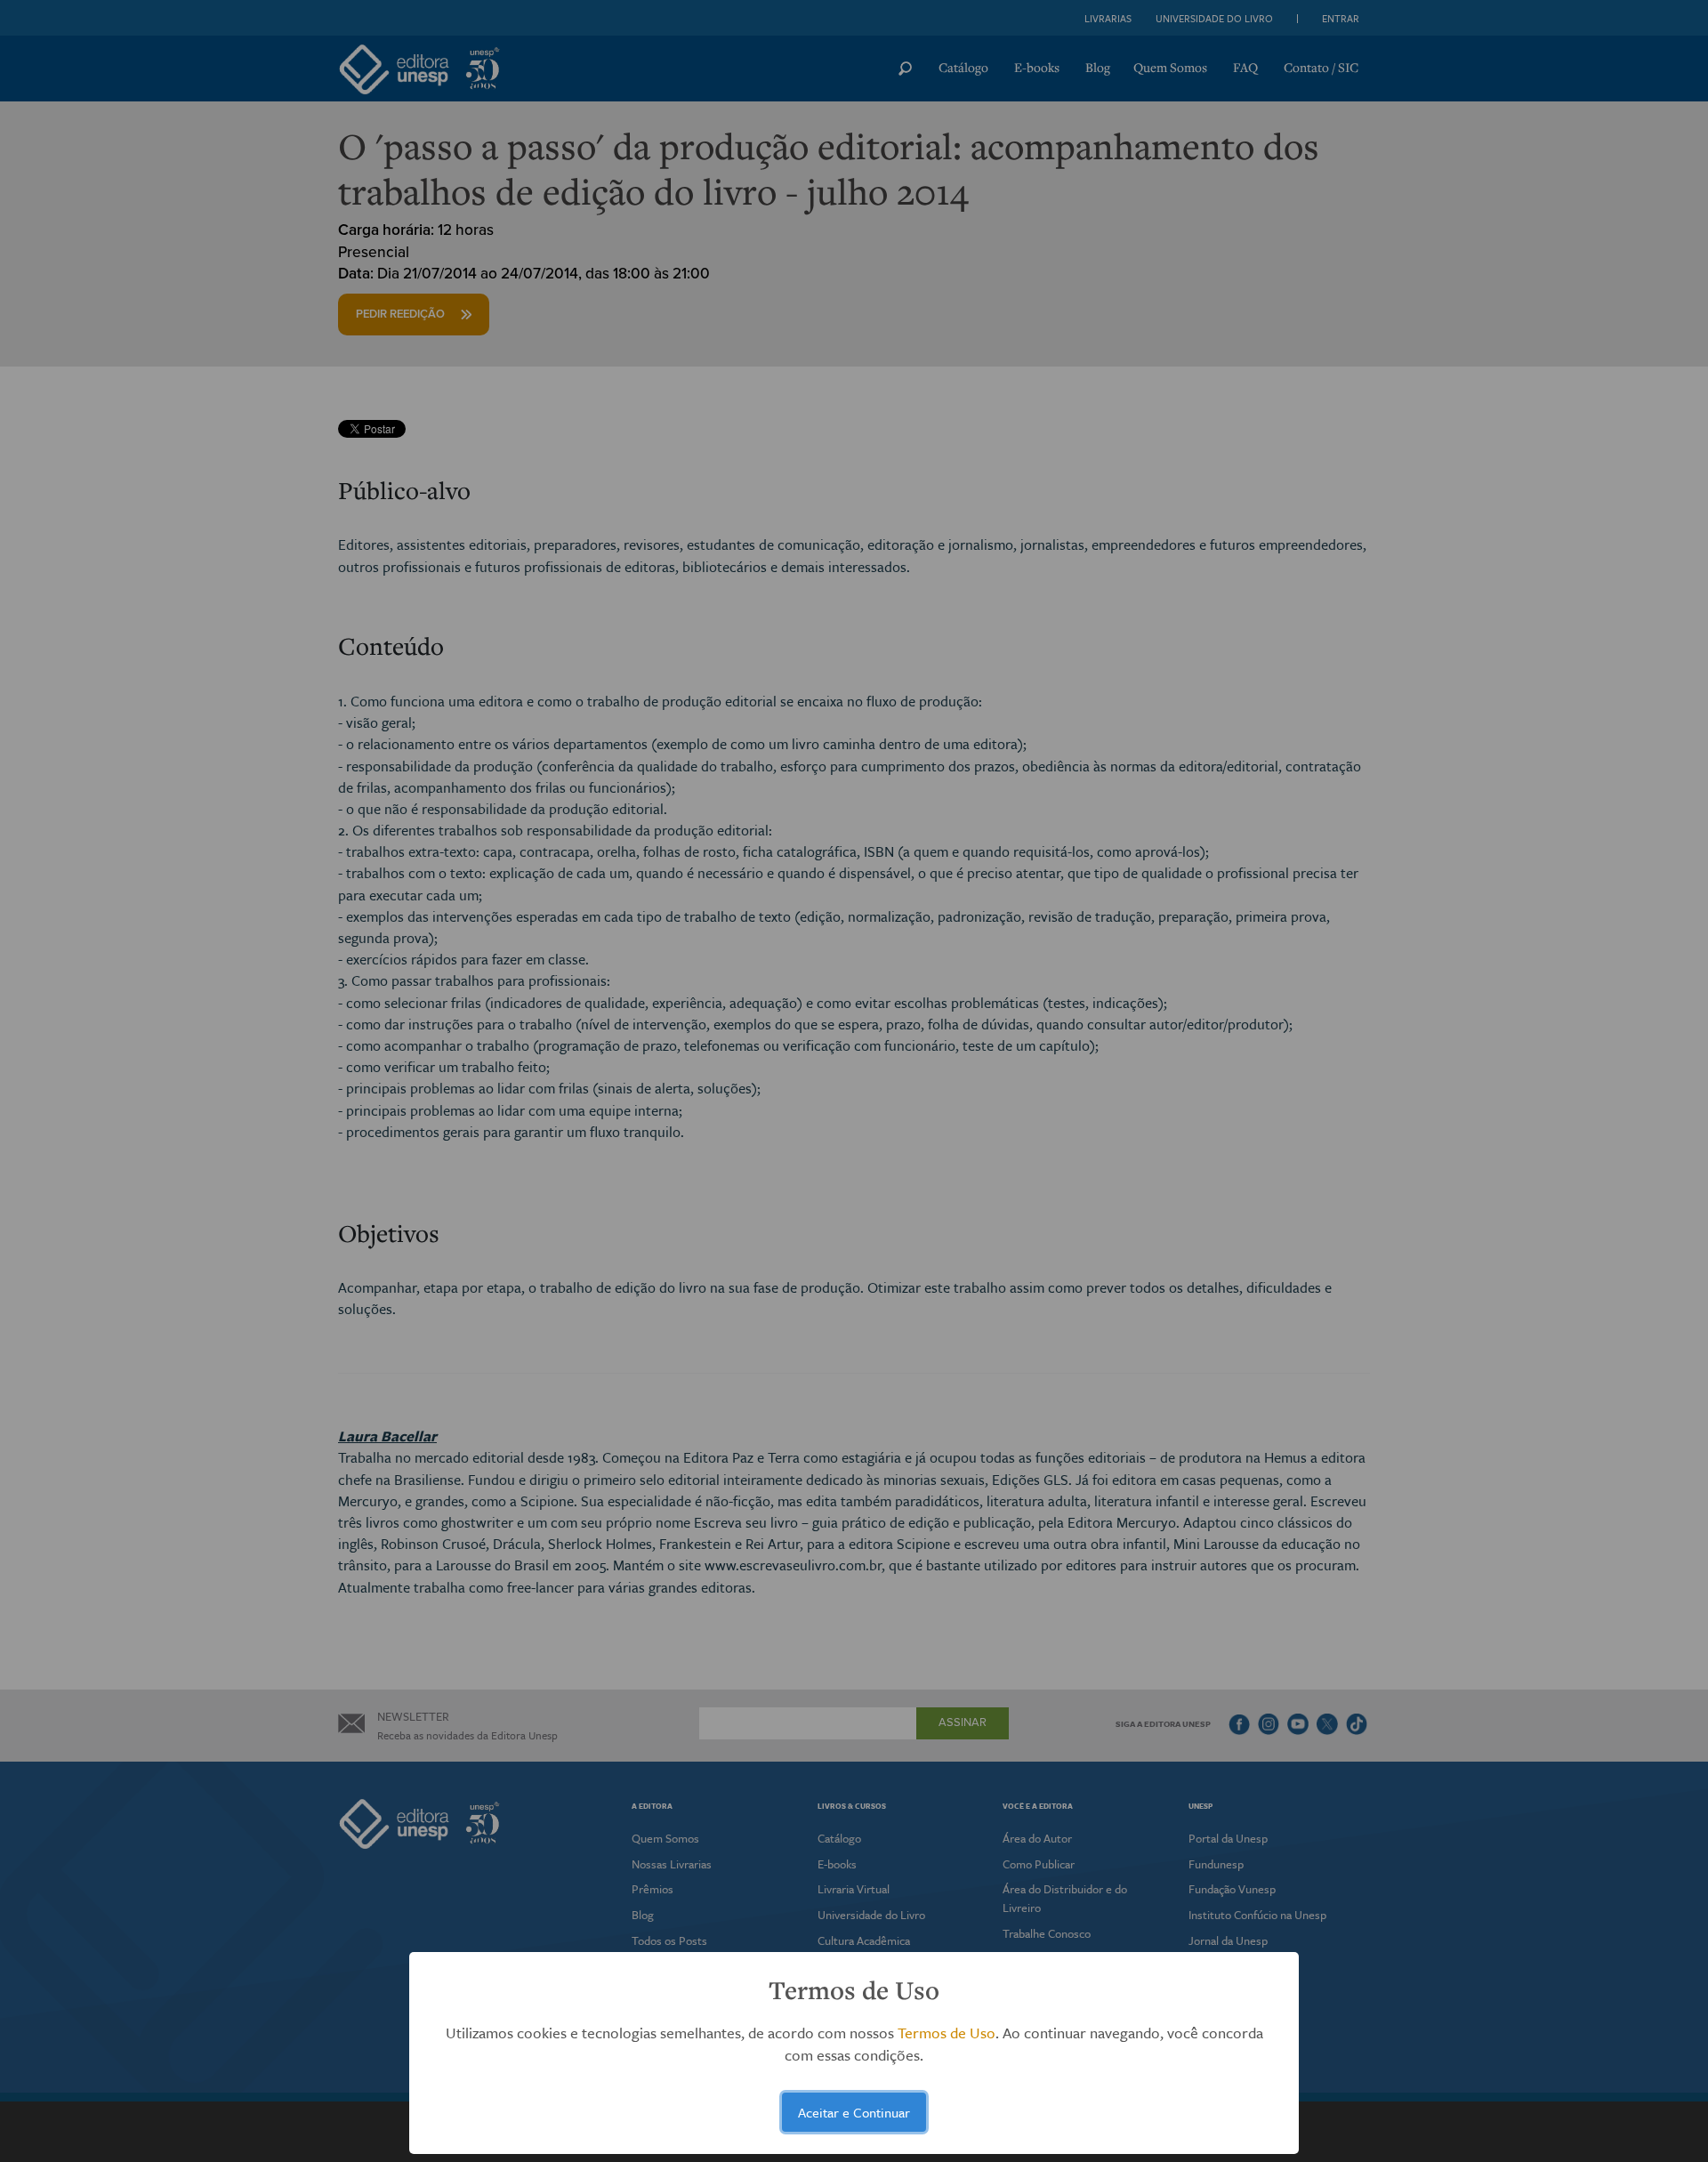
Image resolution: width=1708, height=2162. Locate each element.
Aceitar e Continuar (854, 2112)
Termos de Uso (947, 2033)
